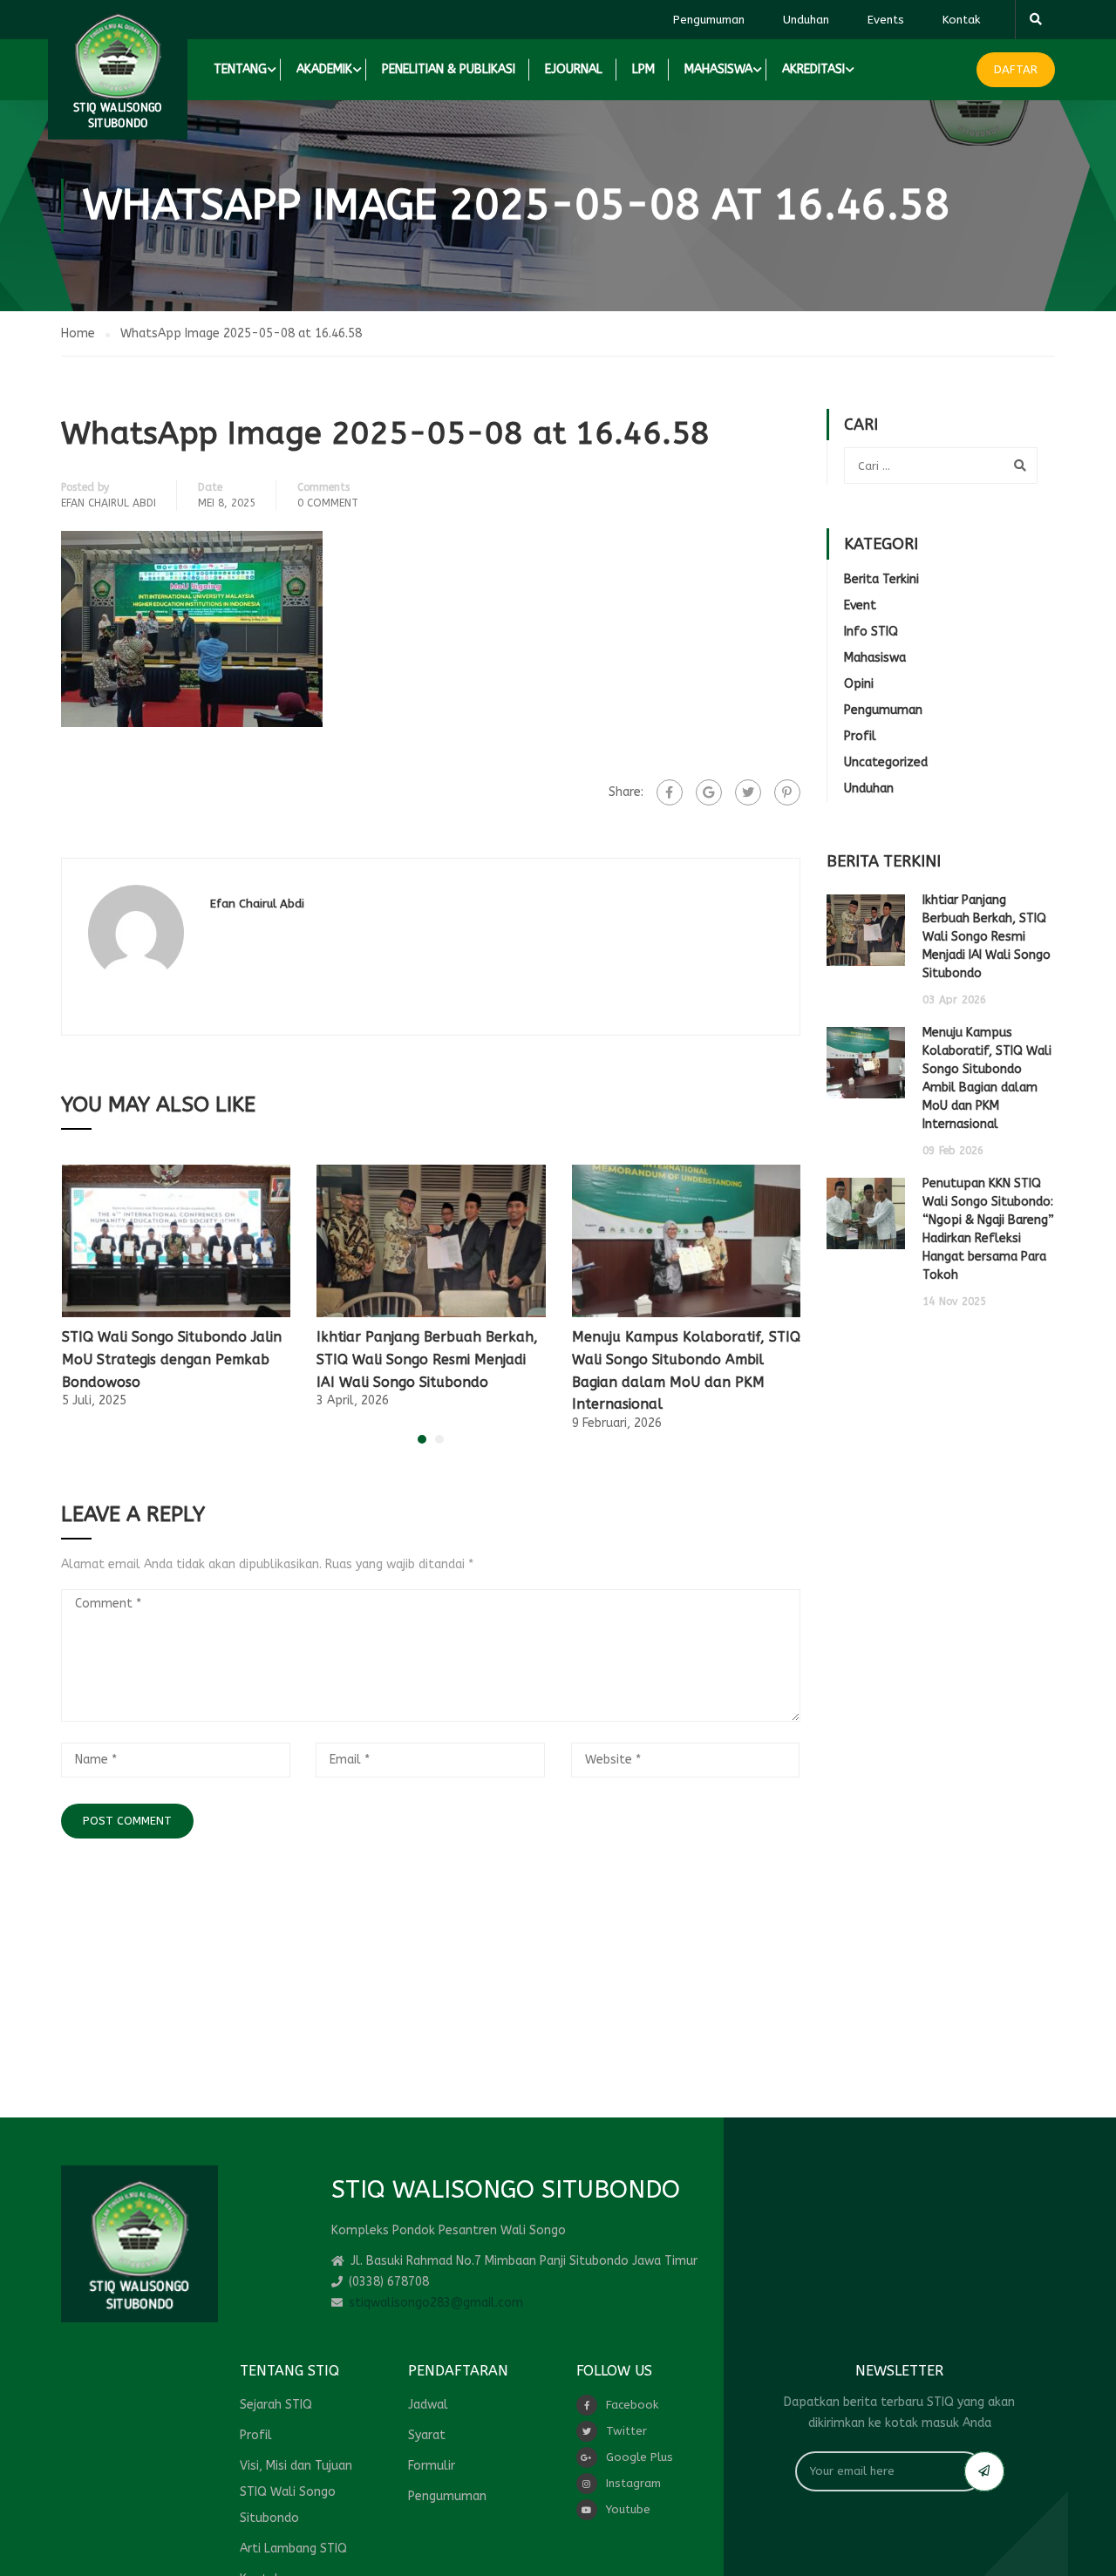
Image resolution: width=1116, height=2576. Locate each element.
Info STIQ (871, 632)
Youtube (628, 2509)
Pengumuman (709, 20)
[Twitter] (748, 792)
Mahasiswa (875, 658)
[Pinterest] (787, 792)
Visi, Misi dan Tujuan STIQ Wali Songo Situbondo (296, 2492)
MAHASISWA (718, 69)
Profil (860, 736)
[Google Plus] (709, 792)
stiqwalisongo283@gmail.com (436, 2303)
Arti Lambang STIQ (293, 2549)
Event (860, 605)
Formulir (432, 2466)
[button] (422, 1439)
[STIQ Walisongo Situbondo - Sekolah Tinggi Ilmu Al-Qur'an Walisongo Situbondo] (118, 70)
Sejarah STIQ (276, 2405)
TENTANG (240, 69)
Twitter (626, 2431)
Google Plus (640, 2457)
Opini (859, 684)
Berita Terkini (881, 579)
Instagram (633, 2483)
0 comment (328, 503)
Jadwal (428, 2405)
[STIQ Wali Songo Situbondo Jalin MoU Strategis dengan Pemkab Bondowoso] (177, 1241)
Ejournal (574, 69)
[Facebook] (670, 792)
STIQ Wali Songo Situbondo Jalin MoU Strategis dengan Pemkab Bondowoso (172, 1359)
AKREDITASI (813, 69)
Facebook (632, 2405)
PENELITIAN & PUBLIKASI (449, 69)
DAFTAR (1016, 69)
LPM (643, 69)
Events (886, 20)
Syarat (427, 2435)
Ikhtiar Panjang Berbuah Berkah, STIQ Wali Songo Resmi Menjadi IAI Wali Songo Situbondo (427, 1359)
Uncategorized (886, 762)
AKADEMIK (324, 69)
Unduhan (806, 20)
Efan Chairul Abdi (109, 503)
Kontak (961, 20)
